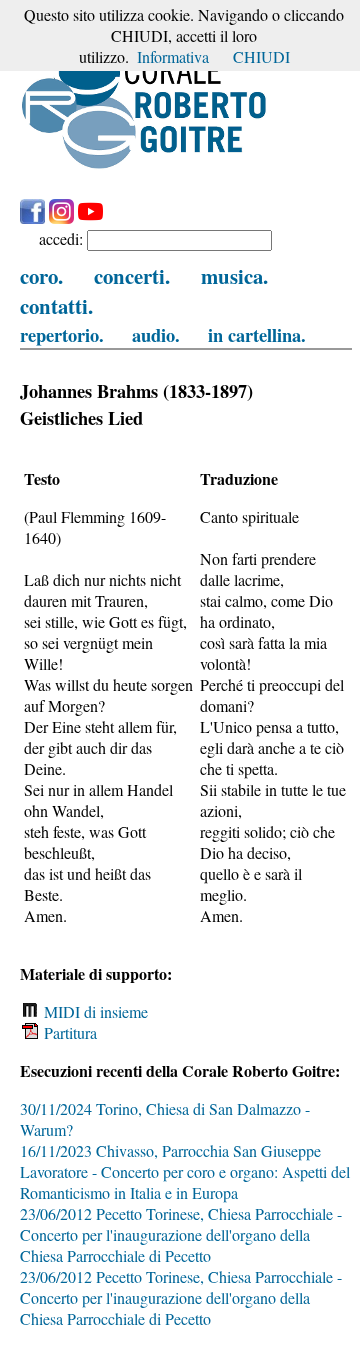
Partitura (68, 1032)
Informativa (173, 56)
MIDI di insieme (94, 1011)
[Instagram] (61, 217)
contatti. (56, 306)
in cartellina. (257, 334)
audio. (156, 334)
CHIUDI (261, 56)
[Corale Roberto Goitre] (145, 167)
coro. (41, 276)
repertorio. (62, 334)
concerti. (132, 276)
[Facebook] (32, 217)
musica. (234, 276)
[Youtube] (90, 217)
